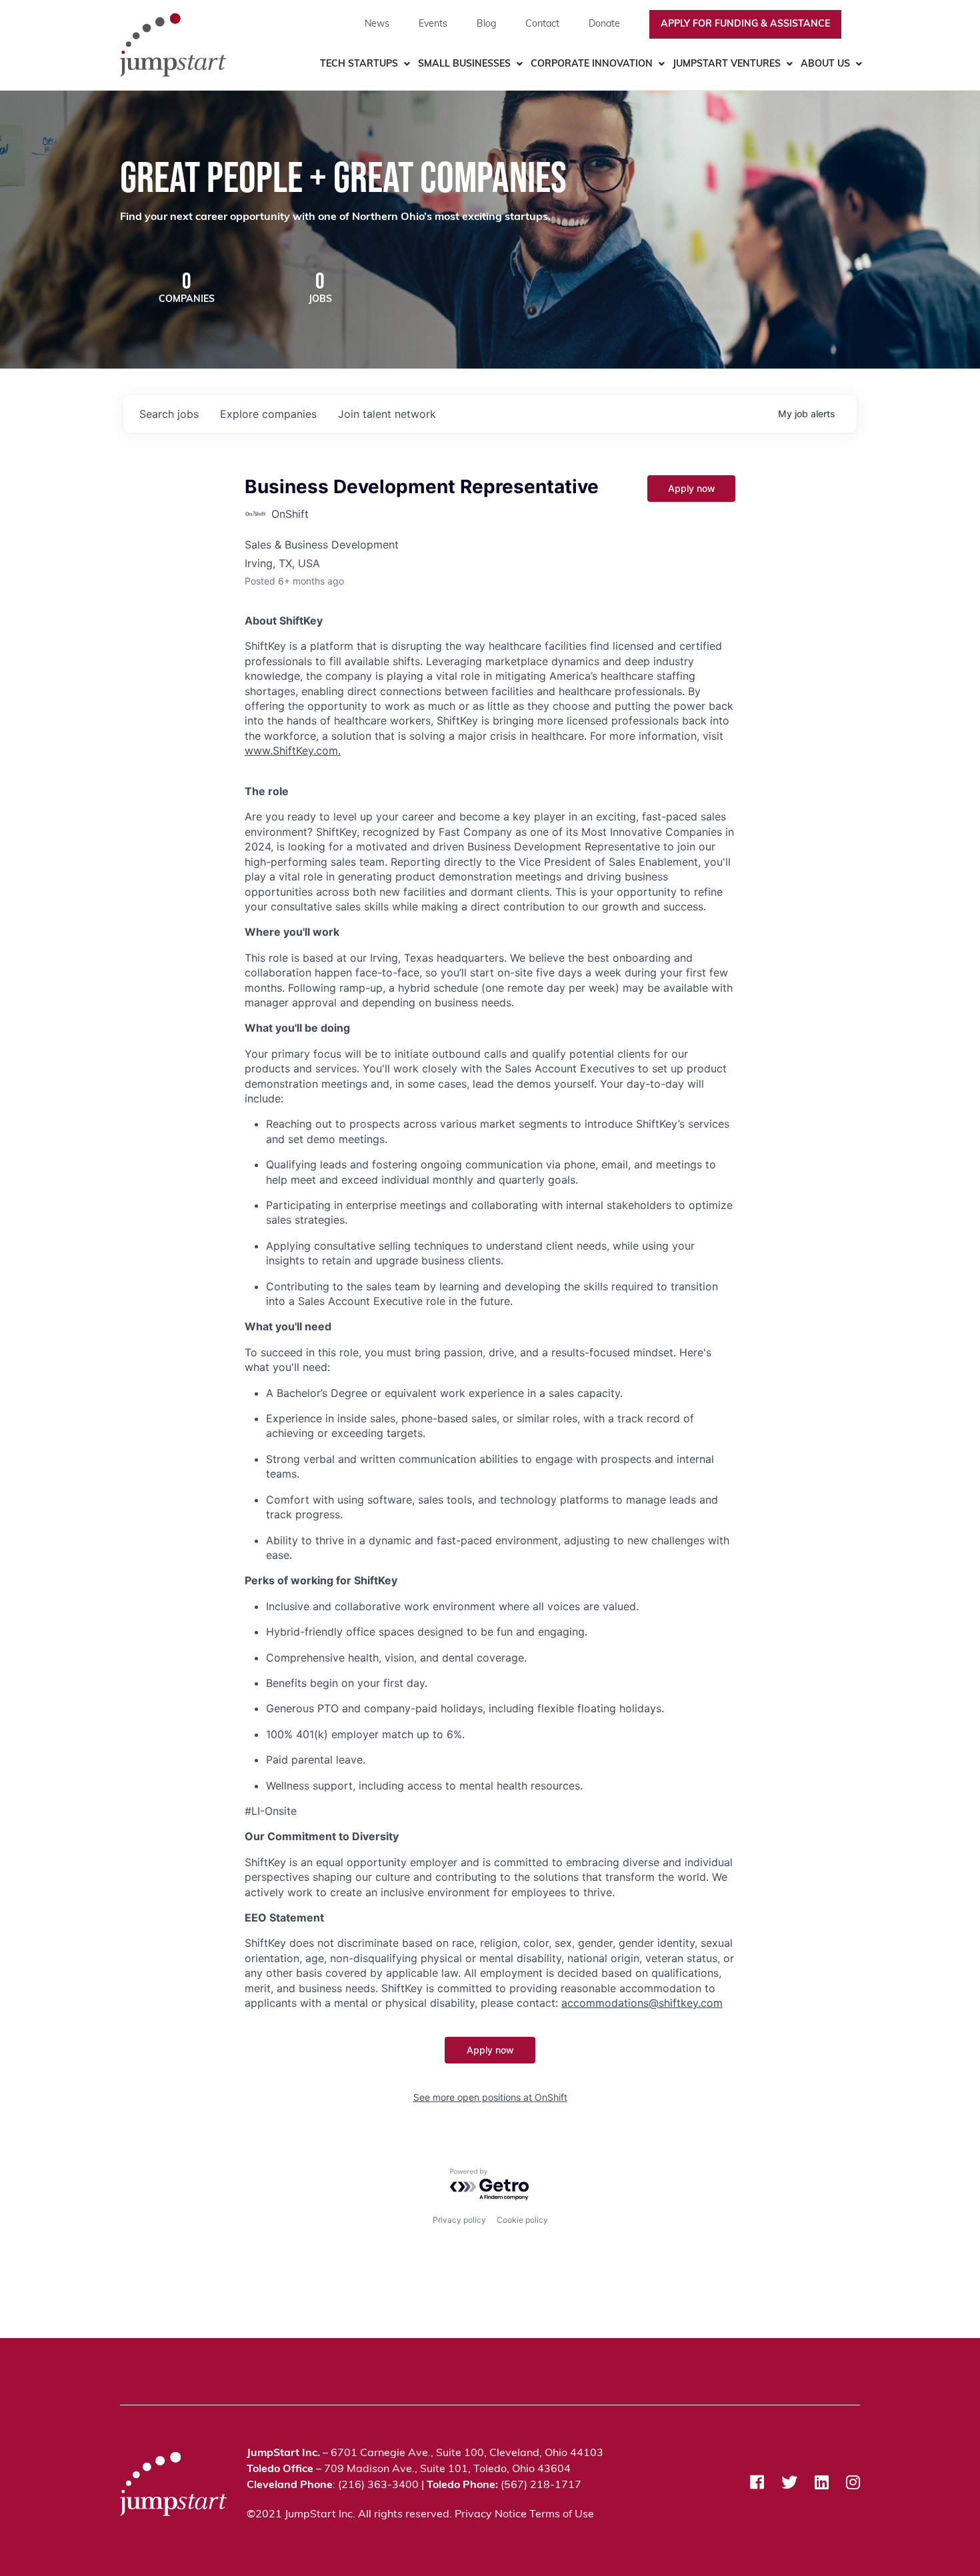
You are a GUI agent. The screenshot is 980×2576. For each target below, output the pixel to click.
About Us (825, 64)
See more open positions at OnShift (490, 2097)
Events (433, 24)
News (377, 24)
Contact (542, 24)
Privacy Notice (491, 2515)
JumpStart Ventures (727, 64)
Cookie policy (522, 2220)
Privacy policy (459, 2220)
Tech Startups (359, 64)
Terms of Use (562, 2515)
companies (268, 414)
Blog (486, 24)
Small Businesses (464, 64)
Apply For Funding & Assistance (745, 24)
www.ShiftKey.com (291, 750)
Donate (604, 24)
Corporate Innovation (592, 64)
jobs (169, 414)
